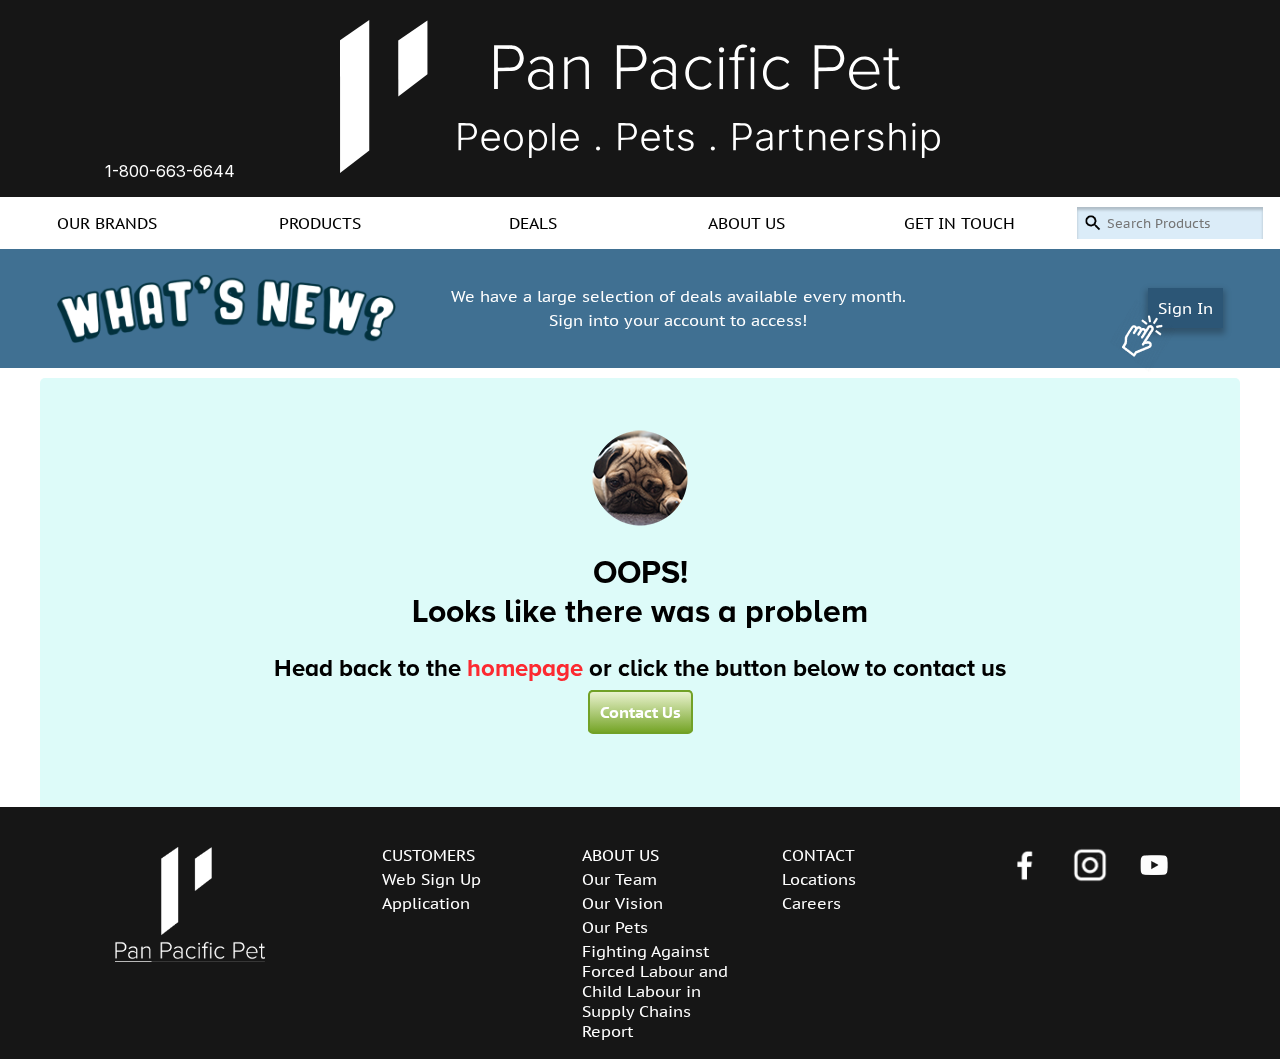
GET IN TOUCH (959, 223)
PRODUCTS (320, 223)
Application (426, 903)
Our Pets (615, 927)
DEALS (533, 223)
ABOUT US (746, 223)
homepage (525, 668)
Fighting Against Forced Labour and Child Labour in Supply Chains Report (655, 991)
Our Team (619, 879)
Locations (819, 879)
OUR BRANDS (107, 223)
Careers (811, 903)
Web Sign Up (431, 879)
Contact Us (640, 712)
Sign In (1185, 308)
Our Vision (622, 903)
